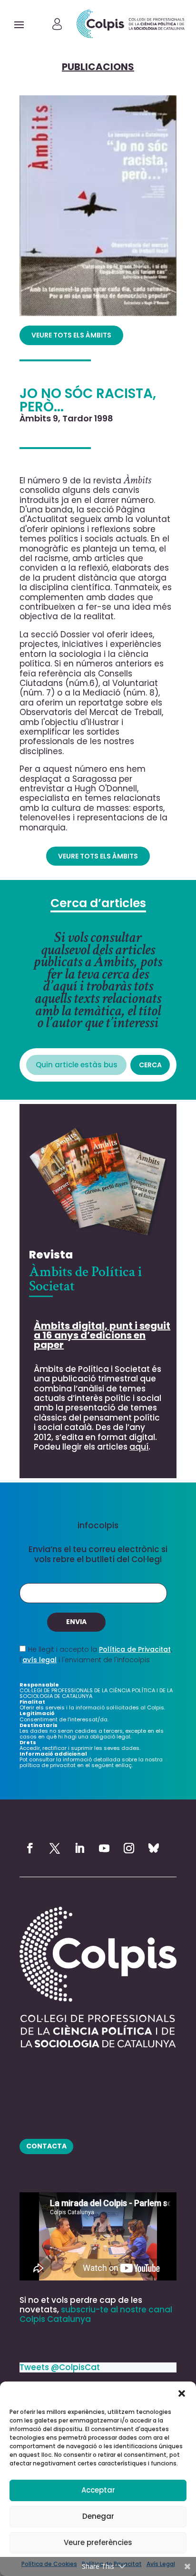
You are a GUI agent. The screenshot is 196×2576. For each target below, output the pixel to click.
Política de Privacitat (135, 1649)
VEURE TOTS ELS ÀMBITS (71, 335)
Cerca (150, 1065)
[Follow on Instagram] (129, 1848)
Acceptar (98, 2490)
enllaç (123, 1765)
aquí (139, 1447)
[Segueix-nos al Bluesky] (154, 1848)
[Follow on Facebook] (30, 1848)
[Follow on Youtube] (104, 1848)
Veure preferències (98, 2542)
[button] (182, 2393)
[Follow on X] (55, 1848)
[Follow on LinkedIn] (79, 1848)
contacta (46, 2146)
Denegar (98, 2516)
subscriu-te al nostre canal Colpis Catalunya (96, 2314)
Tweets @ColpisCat (60, 2367)
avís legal (39, 1660)
